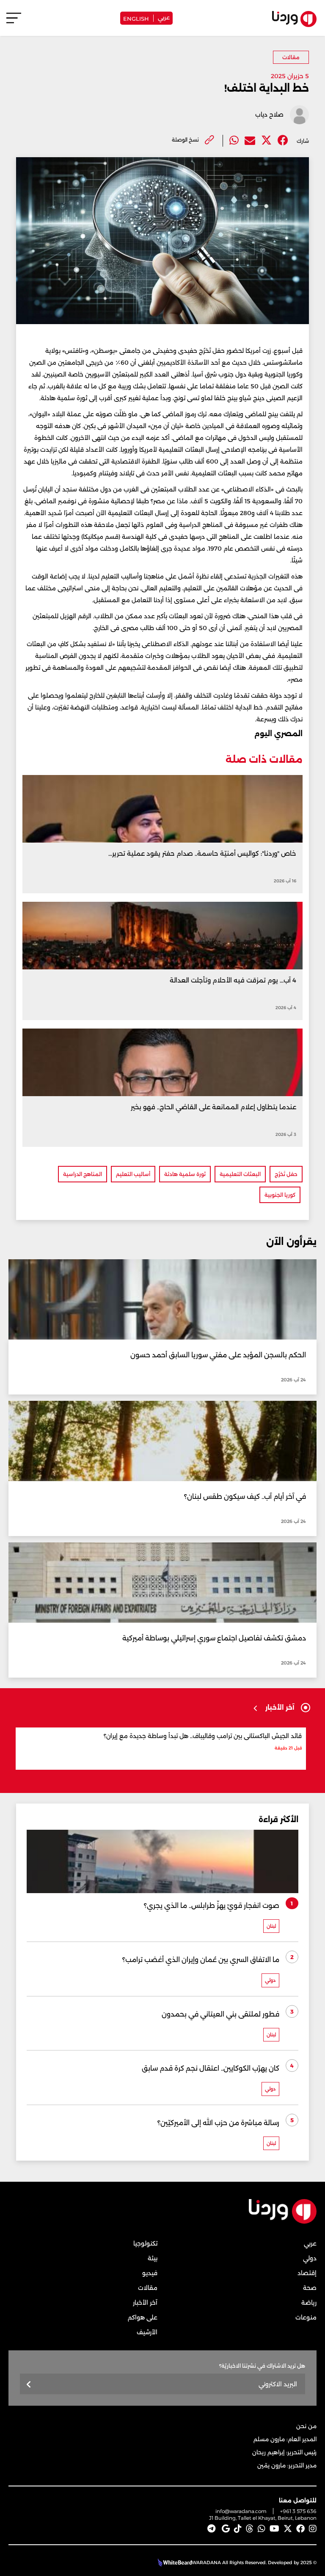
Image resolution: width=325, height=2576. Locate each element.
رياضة (309, 2303)
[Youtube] (274, 2529)
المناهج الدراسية (83, 1174)
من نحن (306, 2426)
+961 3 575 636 (298, 2511)
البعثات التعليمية (240, 1174)
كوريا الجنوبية (280, 1195)
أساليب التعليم (133, 1174)
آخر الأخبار (145, 2303)
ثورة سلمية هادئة (185, 1174)
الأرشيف (147, 2332)
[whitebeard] (174, 2562)
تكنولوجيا (145, 2243)
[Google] (226, 2529)
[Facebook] (283, 141)
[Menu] (14, 22)
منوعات (306, 2317)
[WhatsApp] (262, 2529)
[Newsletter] (29, 2385)
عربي (164, 17)
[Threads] (250, 2529)
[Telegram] (211, 2529)
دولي (310, 2258)
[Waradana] (283, 2222)
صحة (310, 2288)
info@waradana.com (241, 2511)
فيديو (150, 2273)
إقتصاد (307, 2273)
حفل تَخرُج (286, 1174)
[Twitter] (266, 141)
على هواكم (143, 2317)
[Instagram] (313, 2529)
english (136, 18)
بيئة (153, 2258)
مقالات (291, 57)
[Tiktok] (238, 2529)
